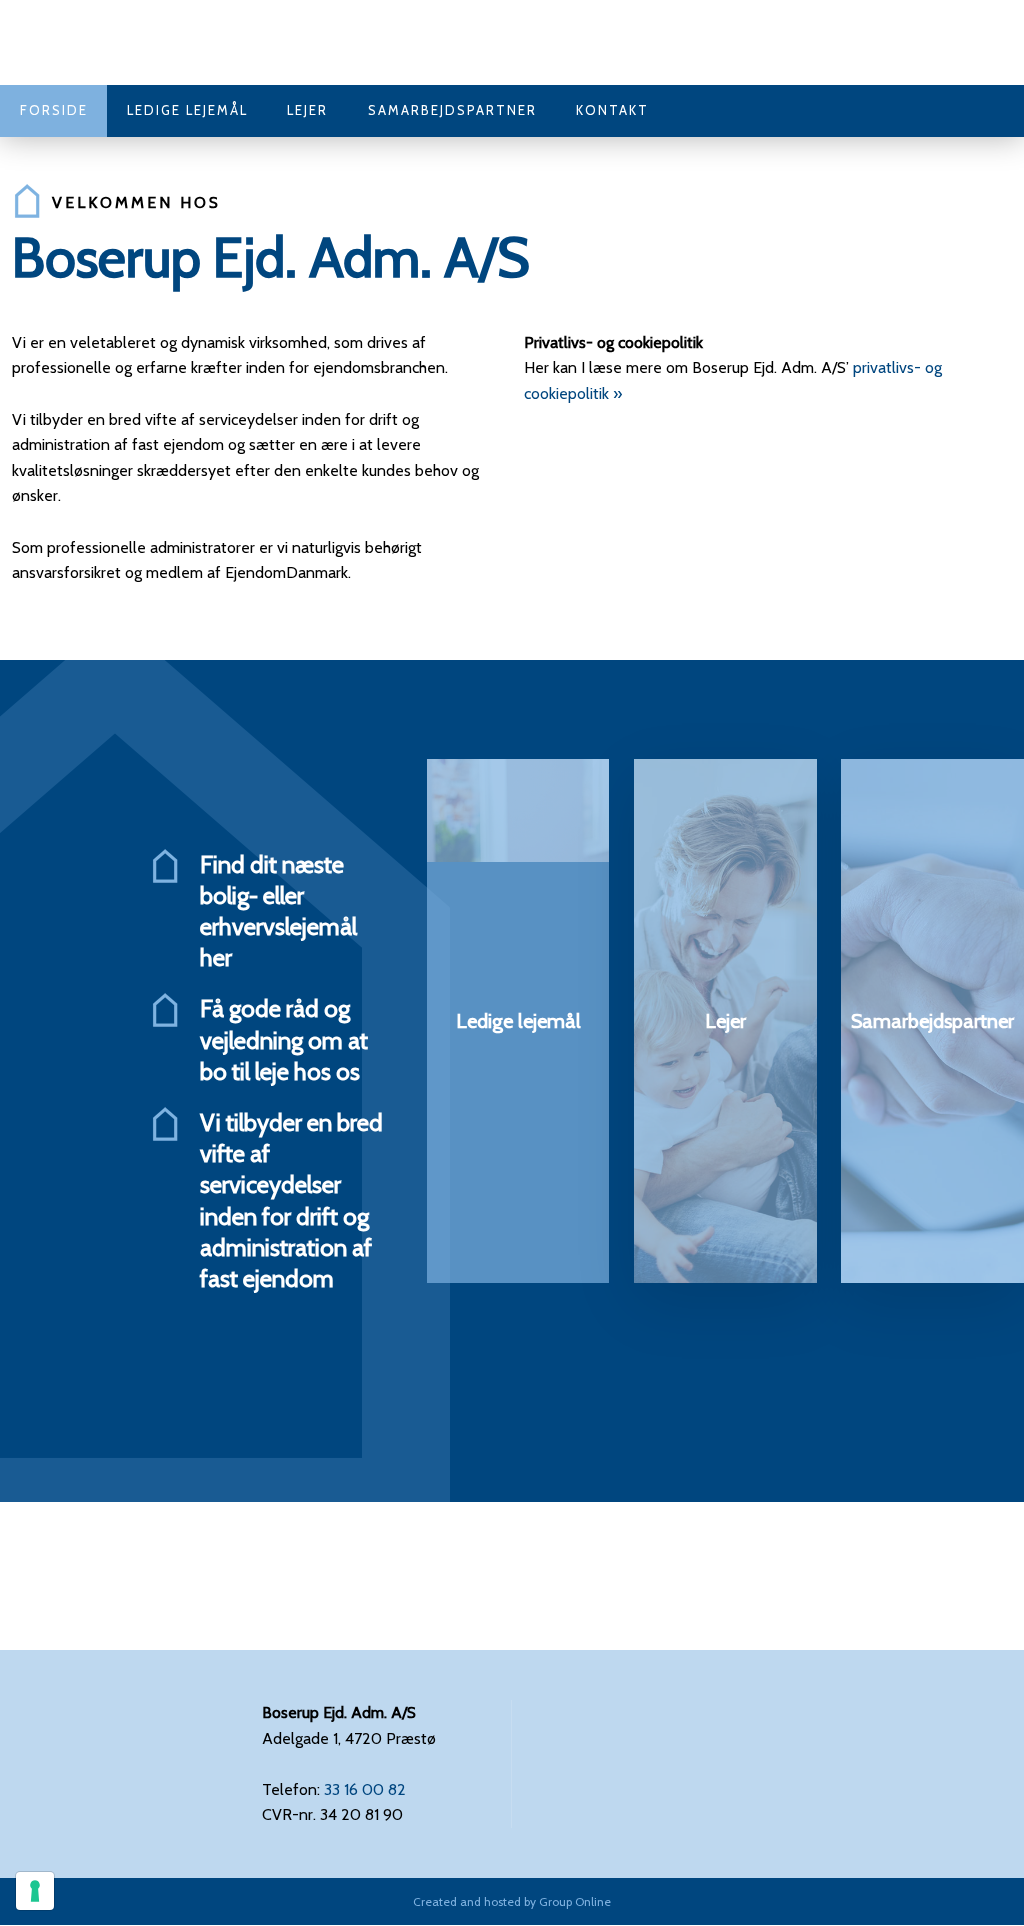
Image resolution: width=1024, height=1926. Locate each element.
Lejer (307, 110)
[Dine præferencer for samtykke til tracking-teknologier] (35, 1891)
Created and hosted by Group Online (512, 1901)
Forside (54, 110)
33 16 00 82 (365, 1789)
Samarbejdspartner (452, 110)
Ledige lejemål (187, 110)
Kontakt (612, 110)
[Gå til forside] (112, 42)
